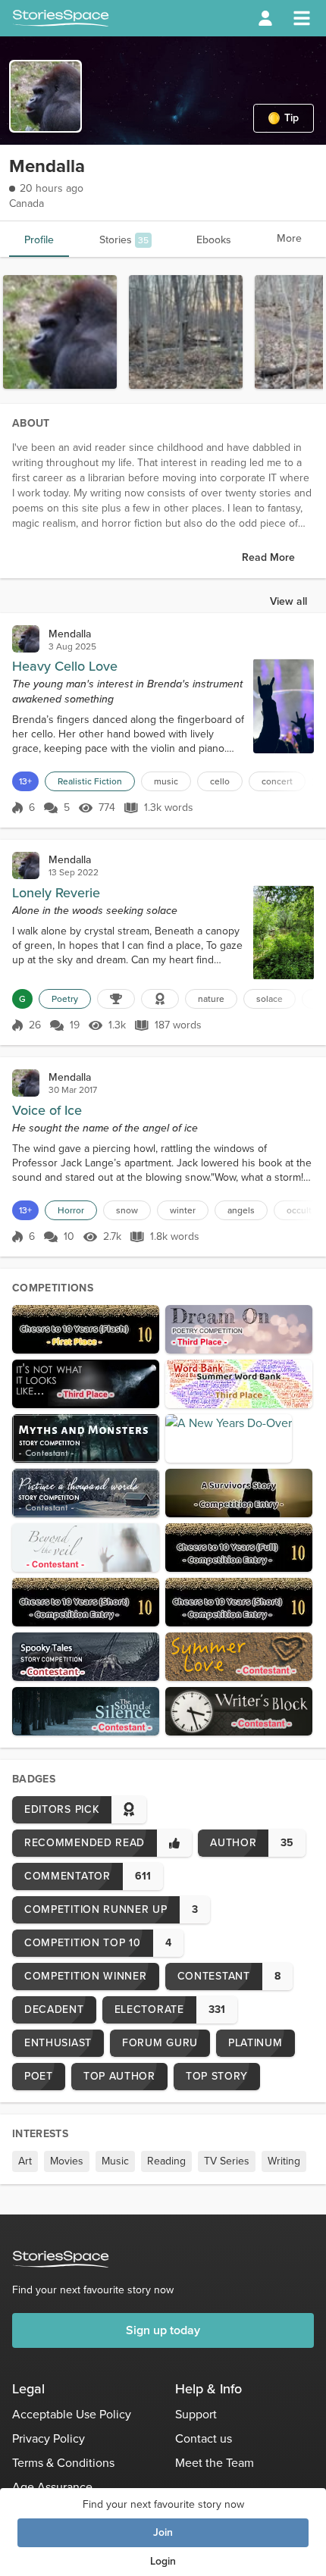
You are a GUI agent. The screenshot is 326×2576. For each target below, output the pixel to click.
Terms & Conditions (63, 2463)
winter (183, 1210)
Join (163, 2532)
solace (270, 999)
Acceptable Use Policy (72, 2414)
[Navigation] (302, 18)
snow (127, 1210)
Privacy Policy (49, 2438)
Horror (71, 1210)
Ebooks (214, 240)
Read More (268, 557)
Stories (124, 240)
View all (288, 601)
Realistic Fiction (90, 781)
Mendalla (70, 634)
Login (163, 2561)
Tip (292, 118)
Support (196, 2414)
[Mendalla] (26, 639)
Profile (39, 240)
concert (277, 781)
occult (299, 1210)
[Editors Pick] (160, 999)
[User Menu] (265, 18)
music (166, 781)
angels (241, 1210)
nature (211, 999)
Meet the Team (215, 2463)
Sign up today (163, 2330)
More (289, 238)
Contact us (204, 2438)
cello (220, 781)
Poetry (65, 999)
